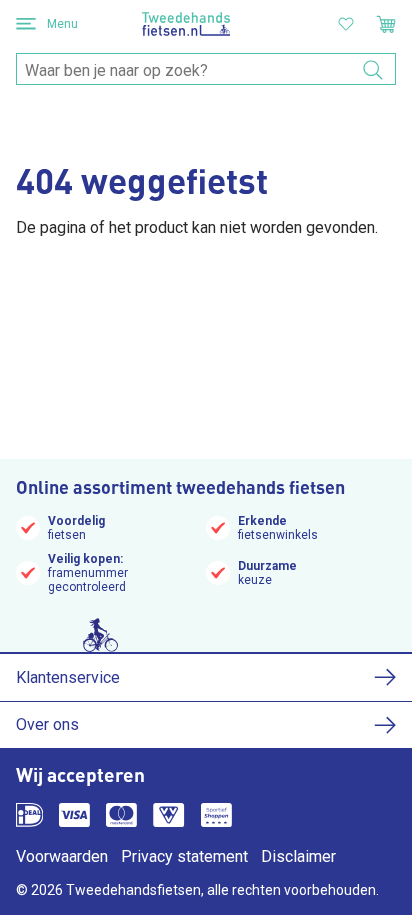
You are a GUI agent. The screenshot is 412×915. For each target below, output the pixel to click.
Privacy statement (184, 856)
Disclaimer (298, 856)
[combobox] (206, 70)
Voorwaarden (62, 856)
